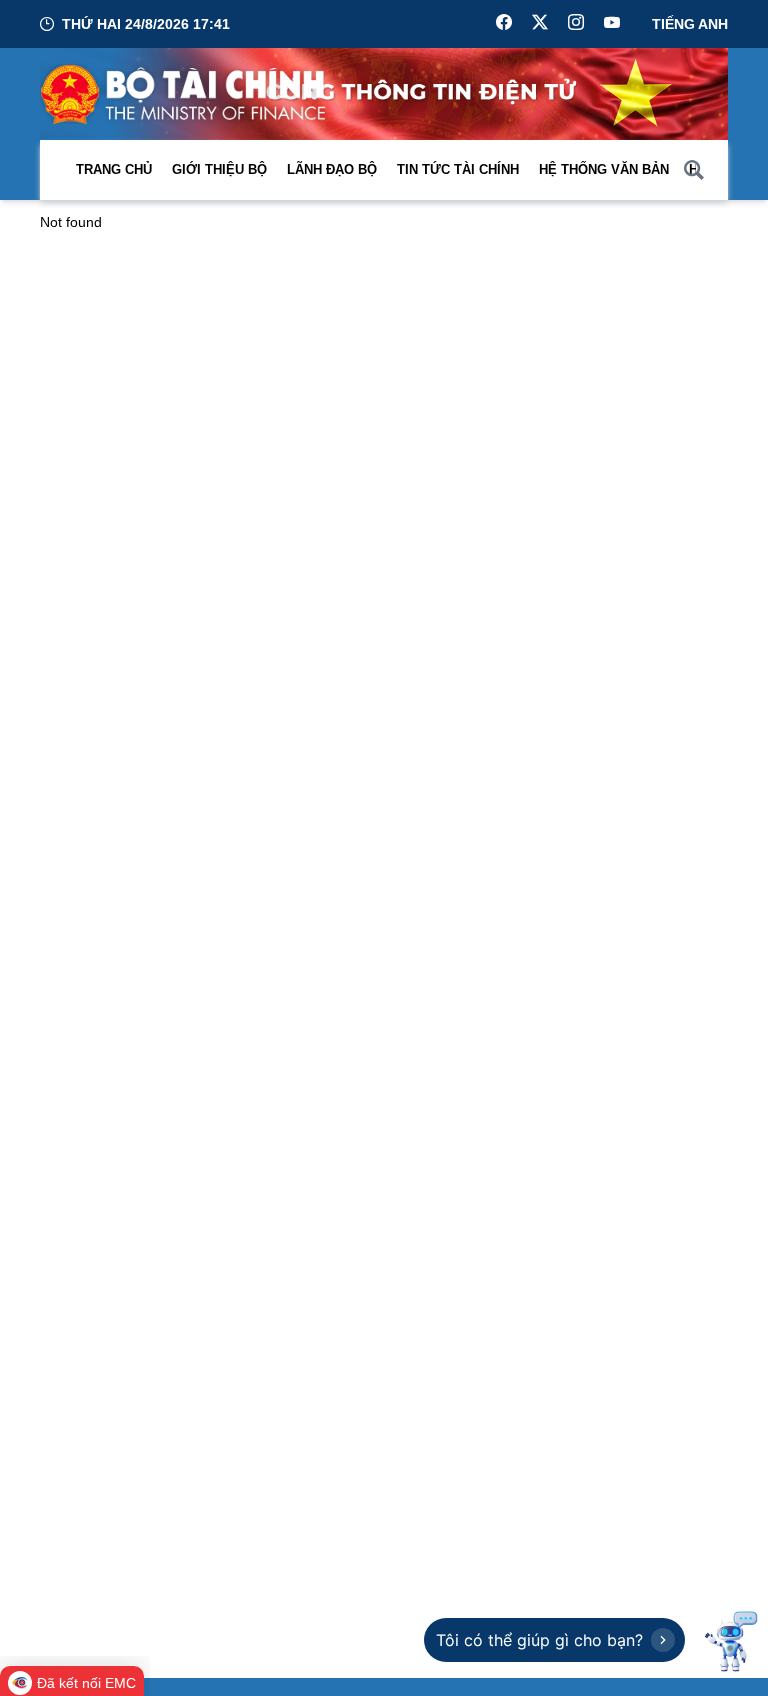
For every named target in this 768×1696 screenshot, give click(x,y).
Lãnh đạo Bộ (332, 169)
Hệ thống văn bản (604, 169)
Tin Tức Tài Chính (458, 169)
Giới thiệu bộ (219, 169)
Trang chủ (114, 169)
